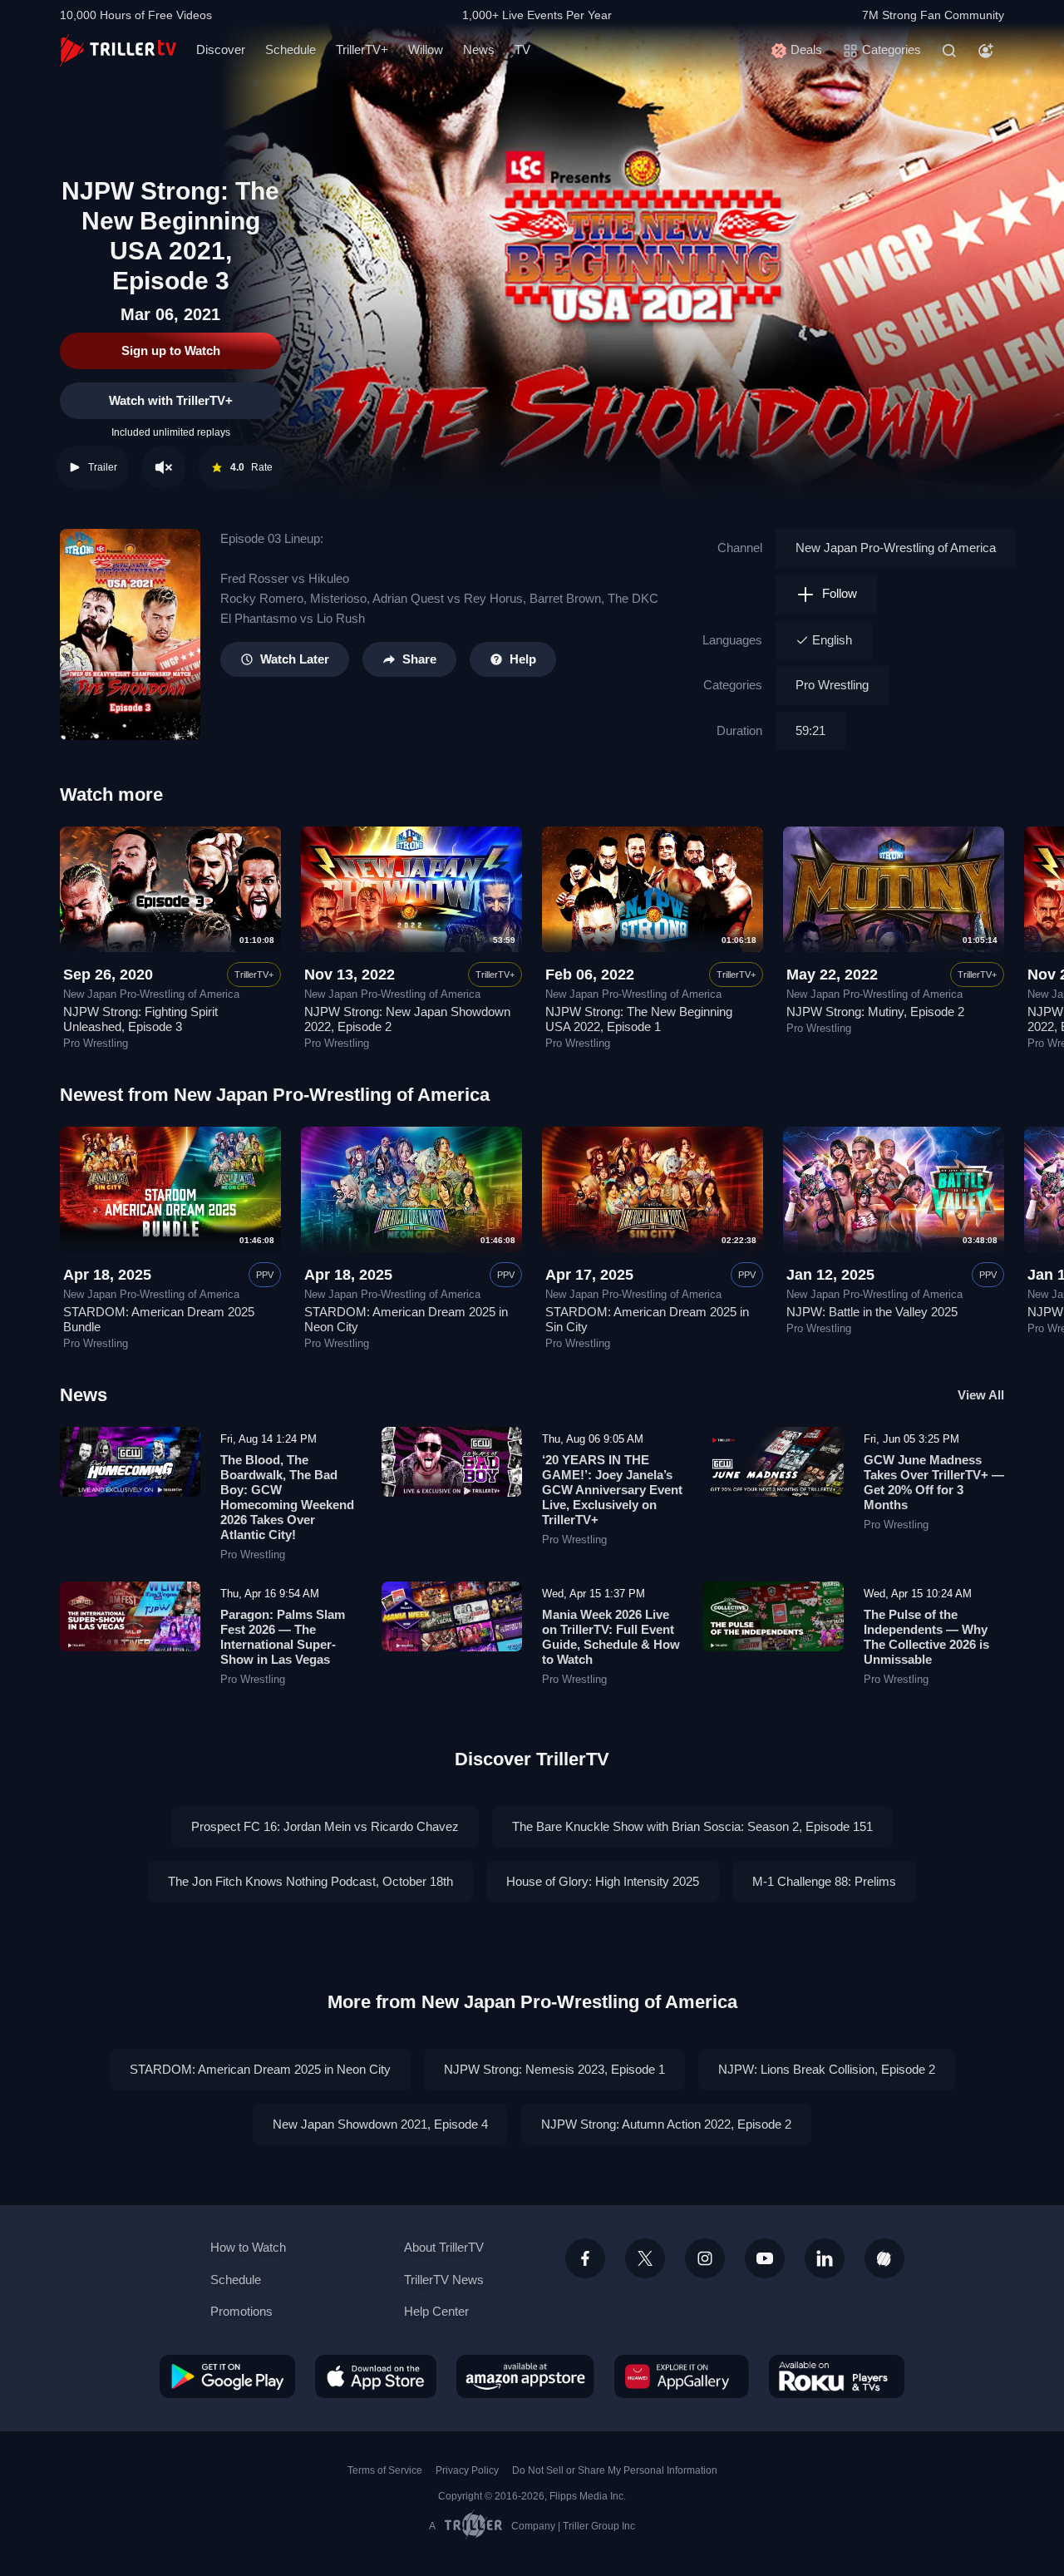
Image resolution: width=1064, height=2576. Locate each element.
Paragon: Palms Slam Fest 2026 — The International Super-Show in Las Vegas (283, 1637)
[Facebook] (585, 2258)
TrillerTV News (444, 2280)
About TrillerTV (444, 2247)
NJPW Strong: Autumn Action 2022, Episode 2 (666, 2124)
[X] (645, 2258)
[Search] (949, 51)
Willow (426, 49)
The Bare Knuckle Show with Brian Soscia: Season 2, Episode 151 (692, 1826)
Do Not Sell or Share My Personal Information (615, 2470)
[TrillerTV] (118, 50)
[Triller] (884, 2258)
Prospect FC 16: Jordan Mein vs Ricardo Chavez (325, 1826)
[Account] (986, 51)
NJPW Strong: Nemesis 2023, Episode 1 (554, 2069)
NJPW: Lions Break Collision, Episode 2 (827, 2069)
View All (981, 1395)
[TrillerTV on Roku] (837, 2376)
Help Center (436, 2311)
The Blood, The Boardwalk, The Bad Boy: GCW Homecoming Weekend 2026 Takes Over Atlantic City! (287, 1497)
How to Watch (248, 2247)
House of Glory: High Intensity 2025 (603, 1881)
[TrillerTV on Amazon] (525, 2376)
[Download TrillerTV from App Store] (376, 2376)
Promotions (241, 2311)
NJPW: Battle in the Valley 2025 (872, 1312)
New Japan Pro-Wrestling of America (896, 548)
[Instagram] (705, 2258)
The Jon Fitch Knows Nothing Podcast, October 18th (310, 1881)
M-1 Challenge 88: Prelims (824, 1881)
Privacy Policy (467, 2470)
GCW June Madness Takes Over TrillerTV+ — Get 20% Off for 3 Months (934, 1482)
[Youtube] (765, 2258)
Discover (221, 49)
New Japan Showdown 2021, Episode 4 (380, 2124)
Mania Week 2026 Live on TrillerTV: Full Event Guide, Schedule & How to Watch (611, 1637)
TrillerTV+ (362, 49)
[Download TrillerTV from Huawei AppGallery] (682, 2376)
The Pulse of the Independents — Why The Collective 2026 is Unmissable (926, 1637)
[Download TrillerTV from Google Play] (227, 2376)
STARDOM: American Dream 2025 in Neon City (260, 2069)
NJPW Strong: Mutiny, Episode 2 (875, 1012)
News (479, 49)
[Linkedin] (825, 2258)
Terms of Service (385, 2470)
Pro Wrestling (832, 685)
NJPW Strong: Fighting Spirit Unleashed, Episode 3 (140, 1019)
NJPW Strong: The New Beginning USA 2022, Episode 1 (639, 1019)
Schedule (291, 49)
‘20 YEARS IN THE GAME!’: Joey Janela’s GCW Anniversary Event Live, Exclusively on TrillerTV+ (612, 1490)
